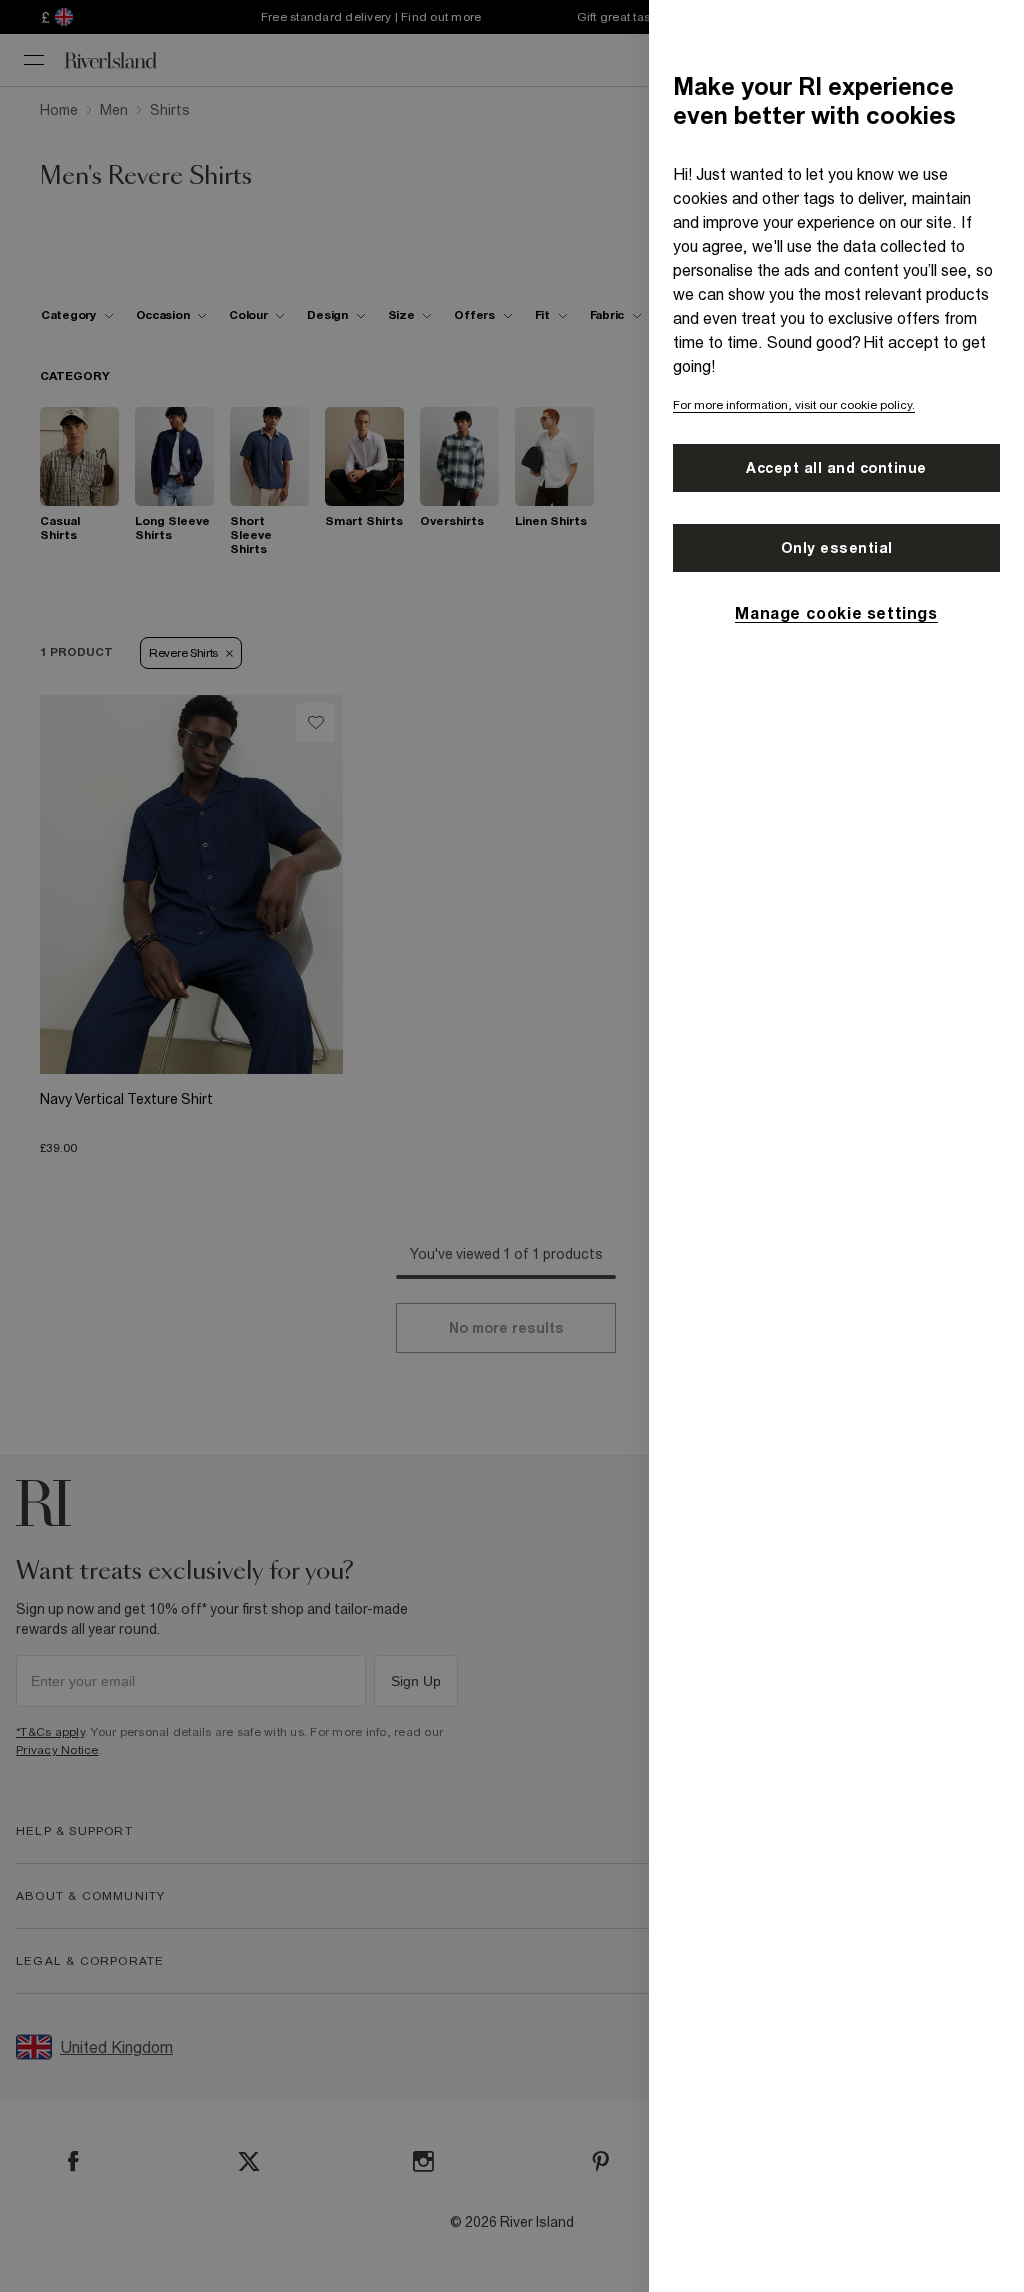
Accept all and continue (836, 468)
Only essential (837, 548)
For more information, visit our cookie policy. (794, 405)
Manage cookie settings (836, 613)
